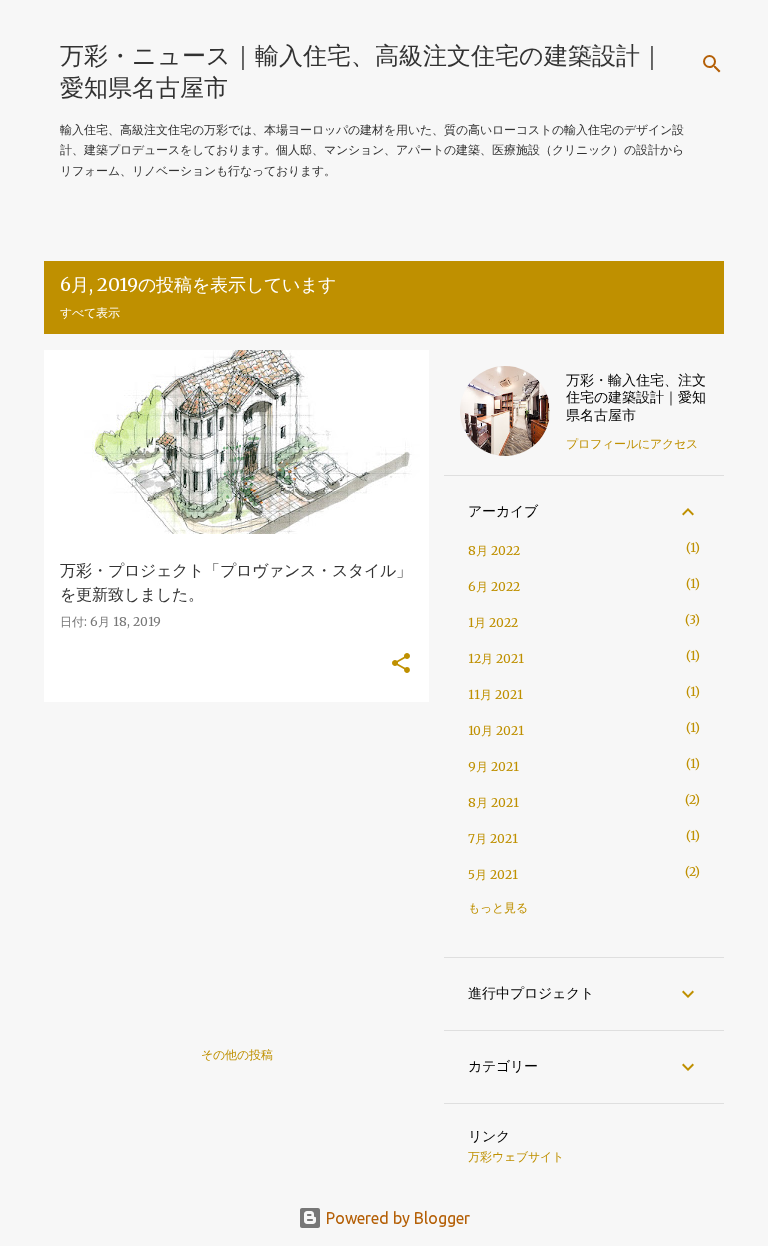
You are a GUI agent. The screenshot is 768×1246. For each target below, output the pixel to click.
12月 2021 (496, 658)
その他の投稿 (237, 1054)
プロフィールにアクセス (632, 443)
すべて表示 (90, 312)
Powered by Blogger (396, 1218)
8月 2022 (494, 550)
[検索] (712, 64)
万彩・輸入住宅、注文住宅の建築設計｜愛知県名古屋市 (636, 397)
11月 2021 (495, 694)
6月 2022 (494, 586)
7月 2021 (493, 838)
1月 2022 (493, 622)
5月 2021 (493, 874)
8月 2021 (493, 802)
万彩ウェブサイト (516, 1156)
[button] (401, 664)
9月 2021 (493, 766)
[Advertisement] (229, 857)
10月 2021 (496, 730)
